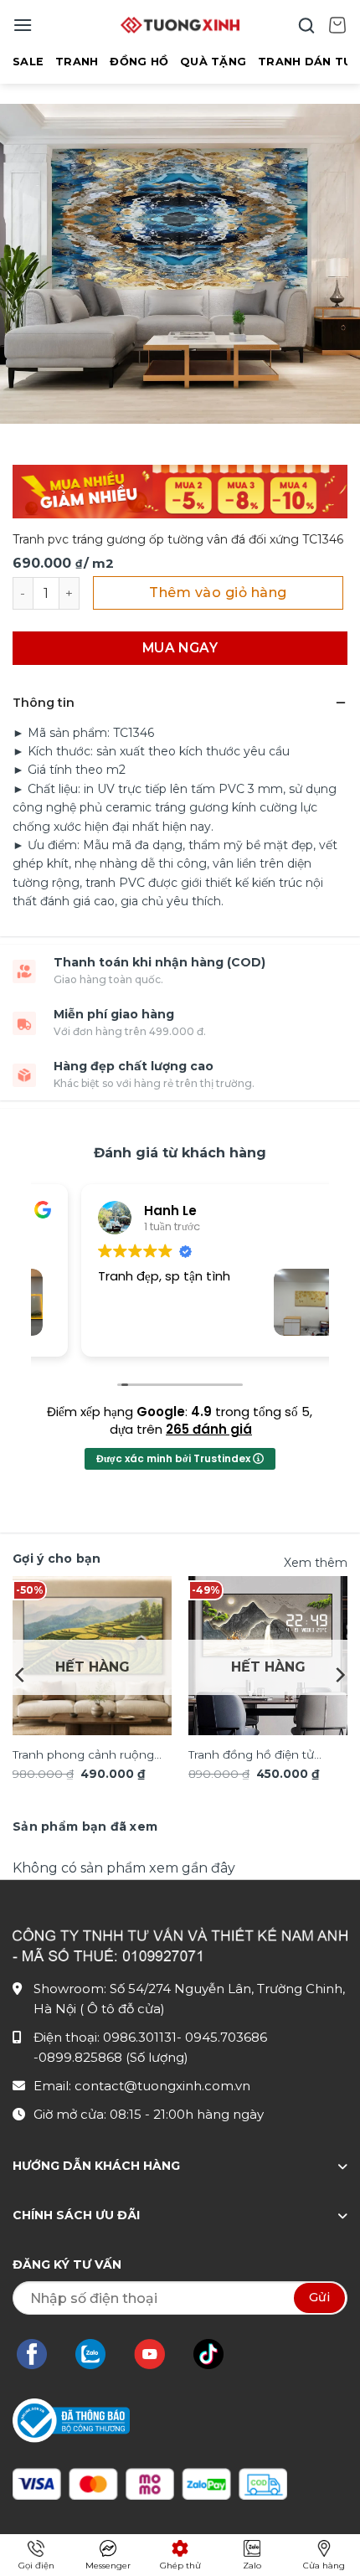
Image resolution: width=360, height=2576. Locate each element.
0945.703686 (226, 2037)
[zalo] (99, 2354)
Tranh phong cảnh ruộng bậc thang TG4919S (83, 1756)
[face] (40, 2354)
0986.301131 (140, 2037)
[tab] (85, 1826)
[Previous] (21, 1675)
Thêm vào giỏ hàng (218, 592)
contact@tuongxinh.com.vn (162, 2086)
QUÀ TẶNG (213, 62)
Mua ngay (180, 648)
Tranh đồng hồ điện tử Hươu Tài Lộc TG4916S (252, 1756)
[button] (23, 25)
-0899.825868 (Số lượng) (111, 2057)
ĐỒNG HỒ (139, 62)
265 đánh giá (209, 1429)
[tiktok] (217, 2354)
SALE (28, 62)
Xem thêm (316, 1563)
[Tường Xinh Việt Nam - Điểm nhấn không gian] (180, 25)
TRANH (77, 62)
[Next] (339, 1675)
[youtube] (158, 2354)
